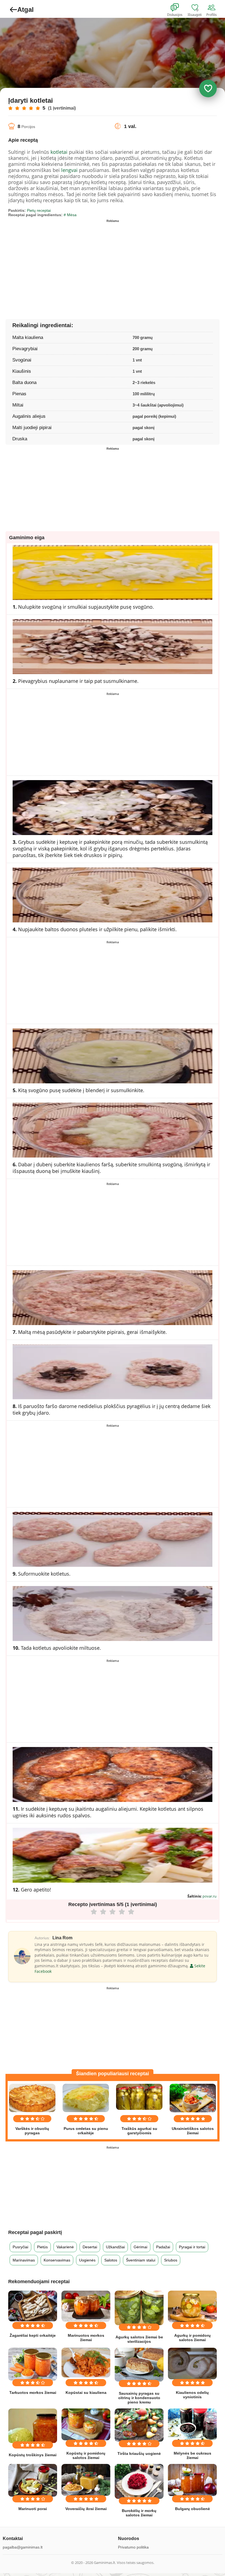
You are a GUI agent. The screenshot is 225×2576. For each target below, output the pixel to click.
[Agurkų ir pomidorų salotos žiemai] (192, 2306)
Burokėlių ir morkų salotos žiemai (139, 2513)
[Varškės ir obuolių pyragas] (32, 2098)
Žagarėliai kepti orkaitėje (33, 2335)
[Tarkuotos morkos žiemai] (33, 2364)
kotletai (59, 152)
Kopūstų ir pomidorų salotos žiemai (86, 2455)
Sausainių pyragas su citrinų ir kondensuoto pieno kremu (139, 2398)
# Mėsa (70, 215)
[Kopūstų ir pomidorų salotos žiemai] (86, 2424)
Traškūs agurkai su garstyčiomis (139, 2131)
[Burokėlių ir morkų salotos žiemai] (139, 2481)
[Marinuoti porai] (33, 2480)
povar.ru (209, 1896)
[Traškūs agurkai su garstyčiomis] (139, 2097)
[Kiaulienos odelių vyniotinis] (192, 2364)
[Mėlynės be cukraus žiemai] (192, 2424)
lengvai (69, 170)
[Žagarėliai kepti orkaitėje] (33, 2306)
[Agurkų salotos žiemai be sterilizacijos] (139, 2308)
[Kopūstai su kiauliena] (86, 2363)
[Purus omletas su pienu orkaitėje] (86, 2098)
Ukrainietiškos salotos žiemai (193, 2131)
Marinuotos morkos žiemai (86, 2338)
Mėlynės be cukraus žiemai (192, 2455)
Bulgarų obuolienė (192, 2509)
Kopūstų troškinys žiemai (33, 2455)
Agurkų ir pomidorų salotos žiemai (192, 2338)
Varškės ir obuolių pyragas (32, 2131)
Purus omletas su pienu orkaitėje (86, 2131)
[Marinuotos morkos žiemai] (86, 2306)
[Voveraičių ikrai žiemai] (86, 2480)
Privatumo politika (133, 2547)
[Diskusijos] (178, 8)
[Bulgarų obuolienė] (192, 2480)
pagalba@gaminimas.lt (23, 2547)
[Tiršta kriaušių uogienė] (139, 2425)
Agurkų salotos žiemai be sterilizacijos (139, 2339)
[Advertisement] (60, 263)
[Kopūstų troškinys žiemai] (33, 2426)
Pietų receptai (39, 210)
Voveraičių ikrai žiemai (86, 2509)
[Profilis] (213, 8)
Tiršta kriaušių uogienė (139, 2453)
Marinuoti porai (33, 2509)
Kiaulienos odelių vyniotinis (192, 2395)
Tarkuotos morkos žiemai (33, 2393)
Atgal (26, 9)
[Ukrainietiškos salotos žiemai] (193, 2098)
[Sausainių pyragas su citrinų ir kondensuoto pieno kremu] (139, 2365)
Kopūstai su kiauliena (86, 2393)
